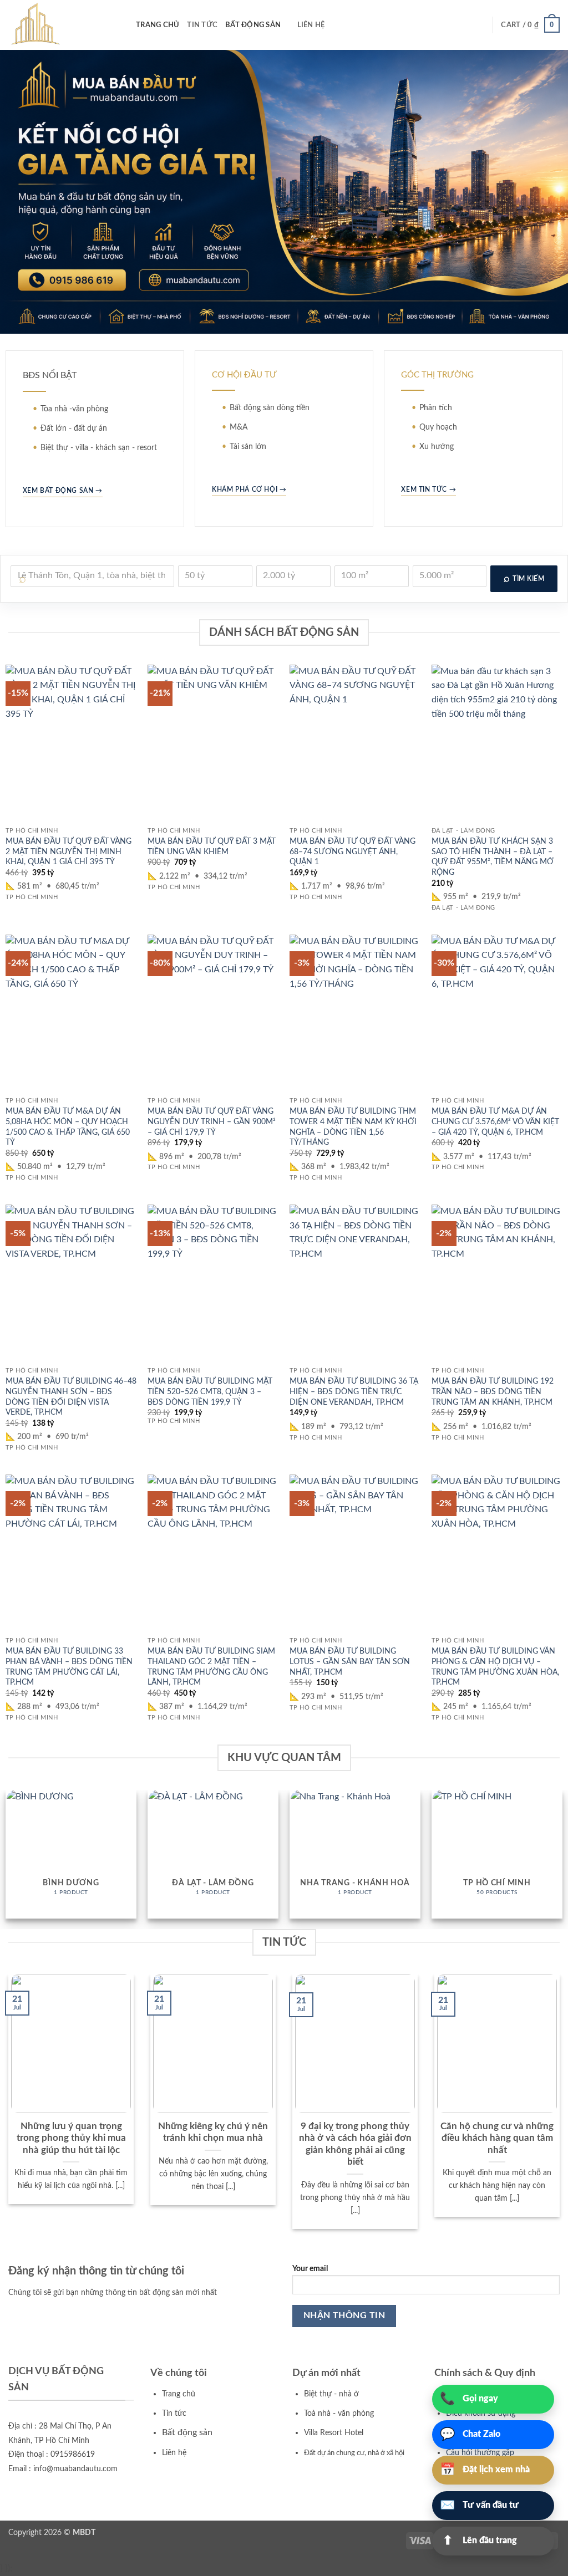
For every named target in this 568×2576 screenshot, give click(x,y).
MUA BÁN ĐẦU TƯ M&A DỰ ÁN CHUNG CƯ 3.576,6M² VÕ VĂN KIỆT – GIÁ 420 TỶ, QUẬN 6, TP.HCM (495, 1121)
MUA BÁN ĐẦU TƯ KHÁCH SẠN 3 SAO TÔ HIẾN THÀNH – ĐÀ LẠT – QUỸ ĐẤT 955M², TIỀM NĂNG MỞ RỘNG (493, 857)
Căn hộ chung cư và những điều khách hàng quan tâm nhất (497, 2138)
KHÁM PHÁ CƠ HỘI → (249, 489)
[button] (530, 25)
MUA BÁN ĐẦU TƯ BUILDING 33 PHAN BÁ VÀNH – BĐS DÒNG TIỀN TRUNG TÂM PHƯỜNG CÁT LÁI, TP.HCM (69, 1667)
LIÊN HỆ (311, 25)
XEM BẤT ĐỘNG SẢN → (63, 491)
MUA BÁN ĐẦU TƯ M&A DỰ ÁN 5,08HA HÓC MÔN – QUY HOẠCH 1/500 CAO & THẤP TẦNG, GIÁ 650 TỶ (68, 1127)
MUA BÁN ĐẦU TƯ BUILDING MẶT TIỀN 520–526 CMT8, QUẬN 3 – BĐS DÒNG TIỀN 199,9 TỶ (210, 1391)
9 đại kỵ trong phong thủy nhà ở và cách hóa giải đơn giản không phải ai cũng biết (355, 2144)
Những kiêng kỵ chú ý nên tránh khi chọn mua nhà (213, 2133)
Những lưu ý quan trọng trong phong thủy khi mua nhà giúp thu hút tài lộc (71, 2138)
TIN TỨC (202, 25)
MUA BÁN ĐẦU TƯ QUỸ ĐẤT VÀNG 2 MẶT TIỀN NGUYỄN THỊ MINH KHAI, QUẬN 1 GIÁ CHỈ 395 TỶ (69, 851)
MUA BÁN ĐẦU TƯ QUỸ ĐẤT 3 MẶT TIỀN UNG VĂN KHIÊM (212, 846)
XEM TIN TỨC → (428, 489)
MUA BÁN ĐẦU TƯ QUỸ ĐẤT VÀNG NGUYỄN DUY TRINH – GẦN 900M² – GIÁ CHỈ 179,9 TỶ (212, 1121)
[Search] (336, 25)
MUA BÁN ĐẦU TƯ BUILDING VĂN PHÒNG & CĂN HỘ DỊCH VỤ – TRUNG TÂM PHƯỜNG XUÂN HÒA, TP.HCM (495, 1667)
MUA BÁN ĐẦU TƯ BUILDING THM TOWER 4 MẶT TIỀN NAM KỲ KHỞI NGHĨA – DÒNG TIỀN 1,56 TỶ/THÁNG (353, 1127)
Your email (310, 2269)
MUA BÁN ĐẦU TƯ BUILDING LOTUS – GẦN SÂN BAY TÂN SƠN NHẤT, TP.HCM (350, 1661)
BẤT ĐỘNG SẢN (253, 25)
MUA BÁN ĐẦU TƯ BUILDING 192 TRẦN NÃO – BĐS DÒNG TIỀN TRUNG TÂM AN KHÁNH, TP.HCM (493, 1391)
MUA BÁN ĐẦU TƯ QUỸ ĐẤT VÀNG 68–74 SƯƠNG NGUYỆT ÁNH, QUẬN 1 (353, 851)
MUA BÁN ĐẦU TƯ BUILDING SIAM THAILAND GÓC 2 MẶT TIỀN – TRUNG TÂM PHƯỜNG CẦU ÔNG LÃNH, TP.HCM (211, 1667)
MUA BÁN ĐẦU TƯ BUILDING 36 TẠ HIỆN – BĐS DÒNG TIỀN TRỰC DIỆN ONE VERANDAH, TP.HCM (354, 1391)
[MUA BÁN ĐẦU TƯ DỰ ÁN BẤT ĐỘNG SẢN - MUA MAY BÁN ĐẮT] (64, 25)
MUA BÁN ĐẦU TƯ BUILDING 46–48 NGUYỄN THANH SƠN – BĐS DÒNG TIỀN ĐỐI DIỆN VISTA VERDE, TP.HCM (71, 1397)
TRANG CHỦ (158, 25)
